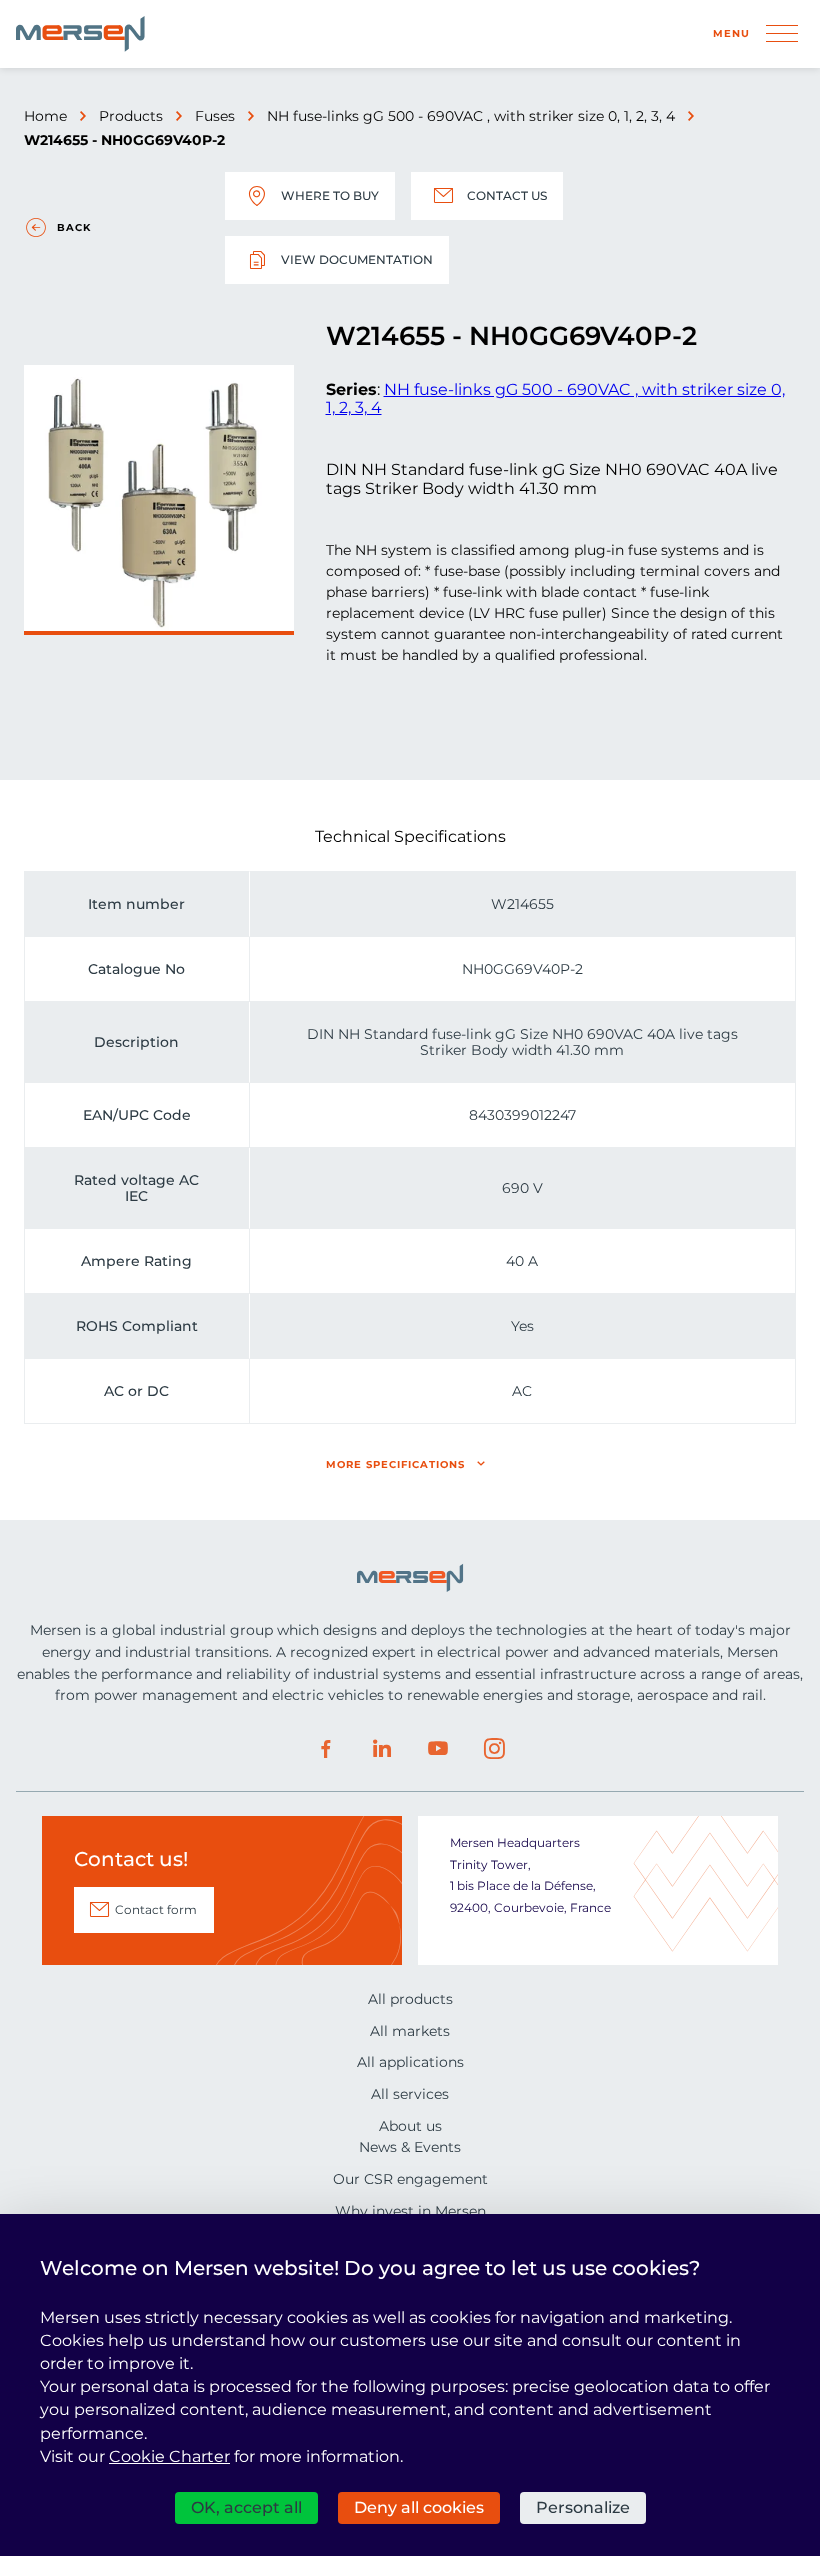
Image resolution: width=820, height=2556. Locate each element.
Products (131, 116)
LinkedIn (382, 1749)
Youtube (438, 1749)
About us (410, 2126)
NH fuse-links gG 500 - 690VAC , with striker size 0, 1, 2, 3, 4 (471, 116)
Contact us (507, 195)
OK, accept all (246, 2507)
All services (410, 2094)
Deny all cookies (419, 2507)
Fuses (215, 116)
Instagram (494, 1749)
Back (74, 227)
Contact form (156, 1909)
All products (410, 1999)
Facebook (326, 1749)
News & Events (410, 2147)
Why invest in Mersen (410, 2211)
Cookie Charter (169, 2456)
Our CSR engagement (410, 2179)
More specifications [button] (395, 1464)
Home (45, 116)
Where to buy (330, 195)
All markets (410, 2031)
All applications (410, 2062)
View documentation (357, 259)
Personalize (583, 2507)
